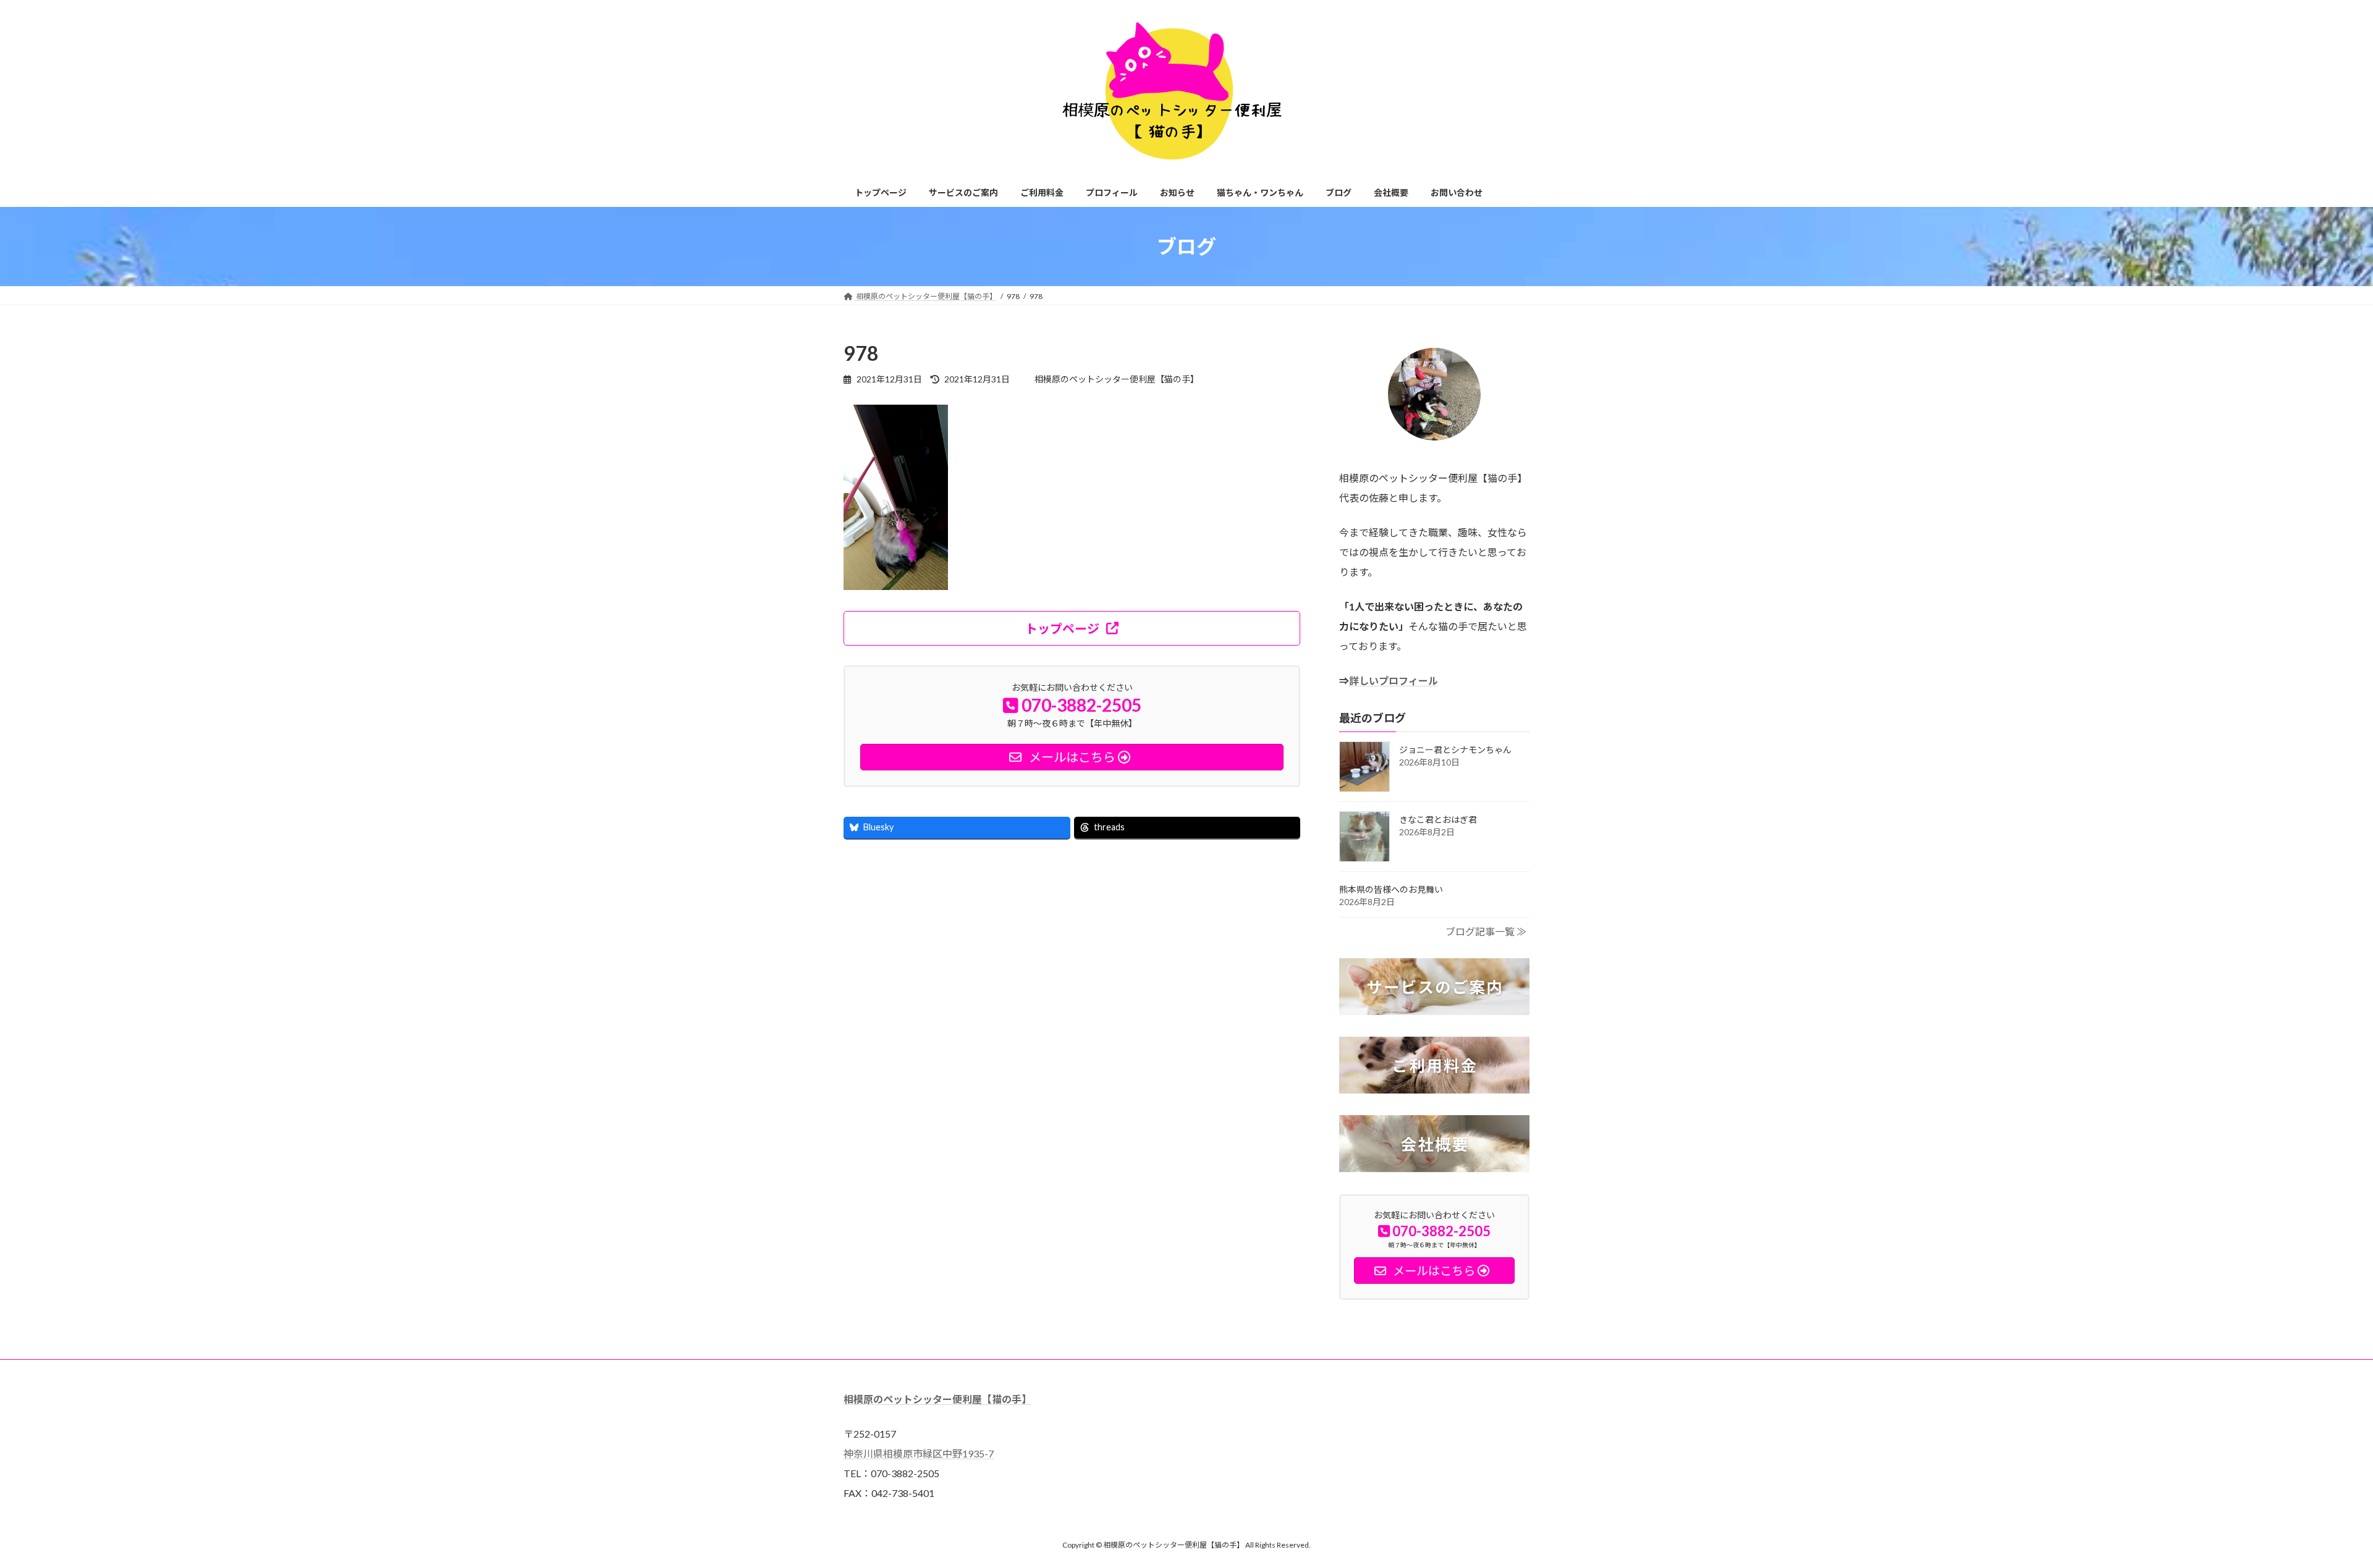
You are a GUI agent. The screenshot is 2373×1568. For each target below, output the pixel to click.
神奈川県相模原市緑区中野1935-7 (919, 1453)
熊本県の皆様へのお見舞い (1391, 889)
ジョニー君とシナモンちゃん (1455, 750)
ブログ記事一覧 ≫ (1486, 931)
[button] (1072, 628)
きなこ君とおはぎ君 (1438, 820)
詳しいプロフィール (1394, 681)
